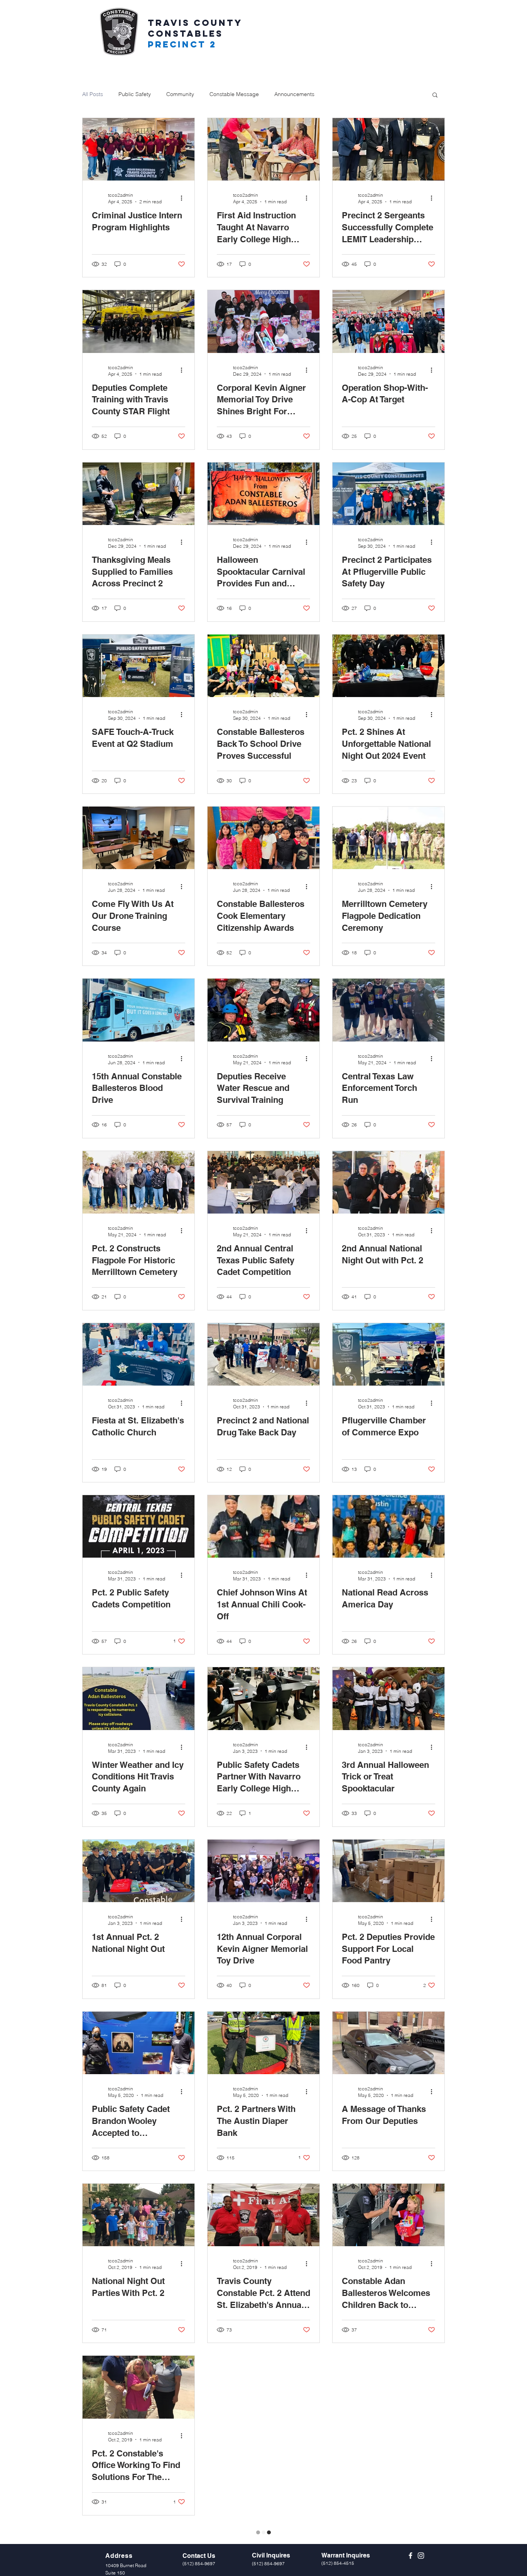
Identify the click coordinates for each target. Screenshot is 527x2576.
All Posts (93, 94)
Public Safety (135, 94)
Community (180, 94)
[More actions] (184, 198)
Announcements (294, 94)
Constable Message (234, 94)
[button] (435, 95)
